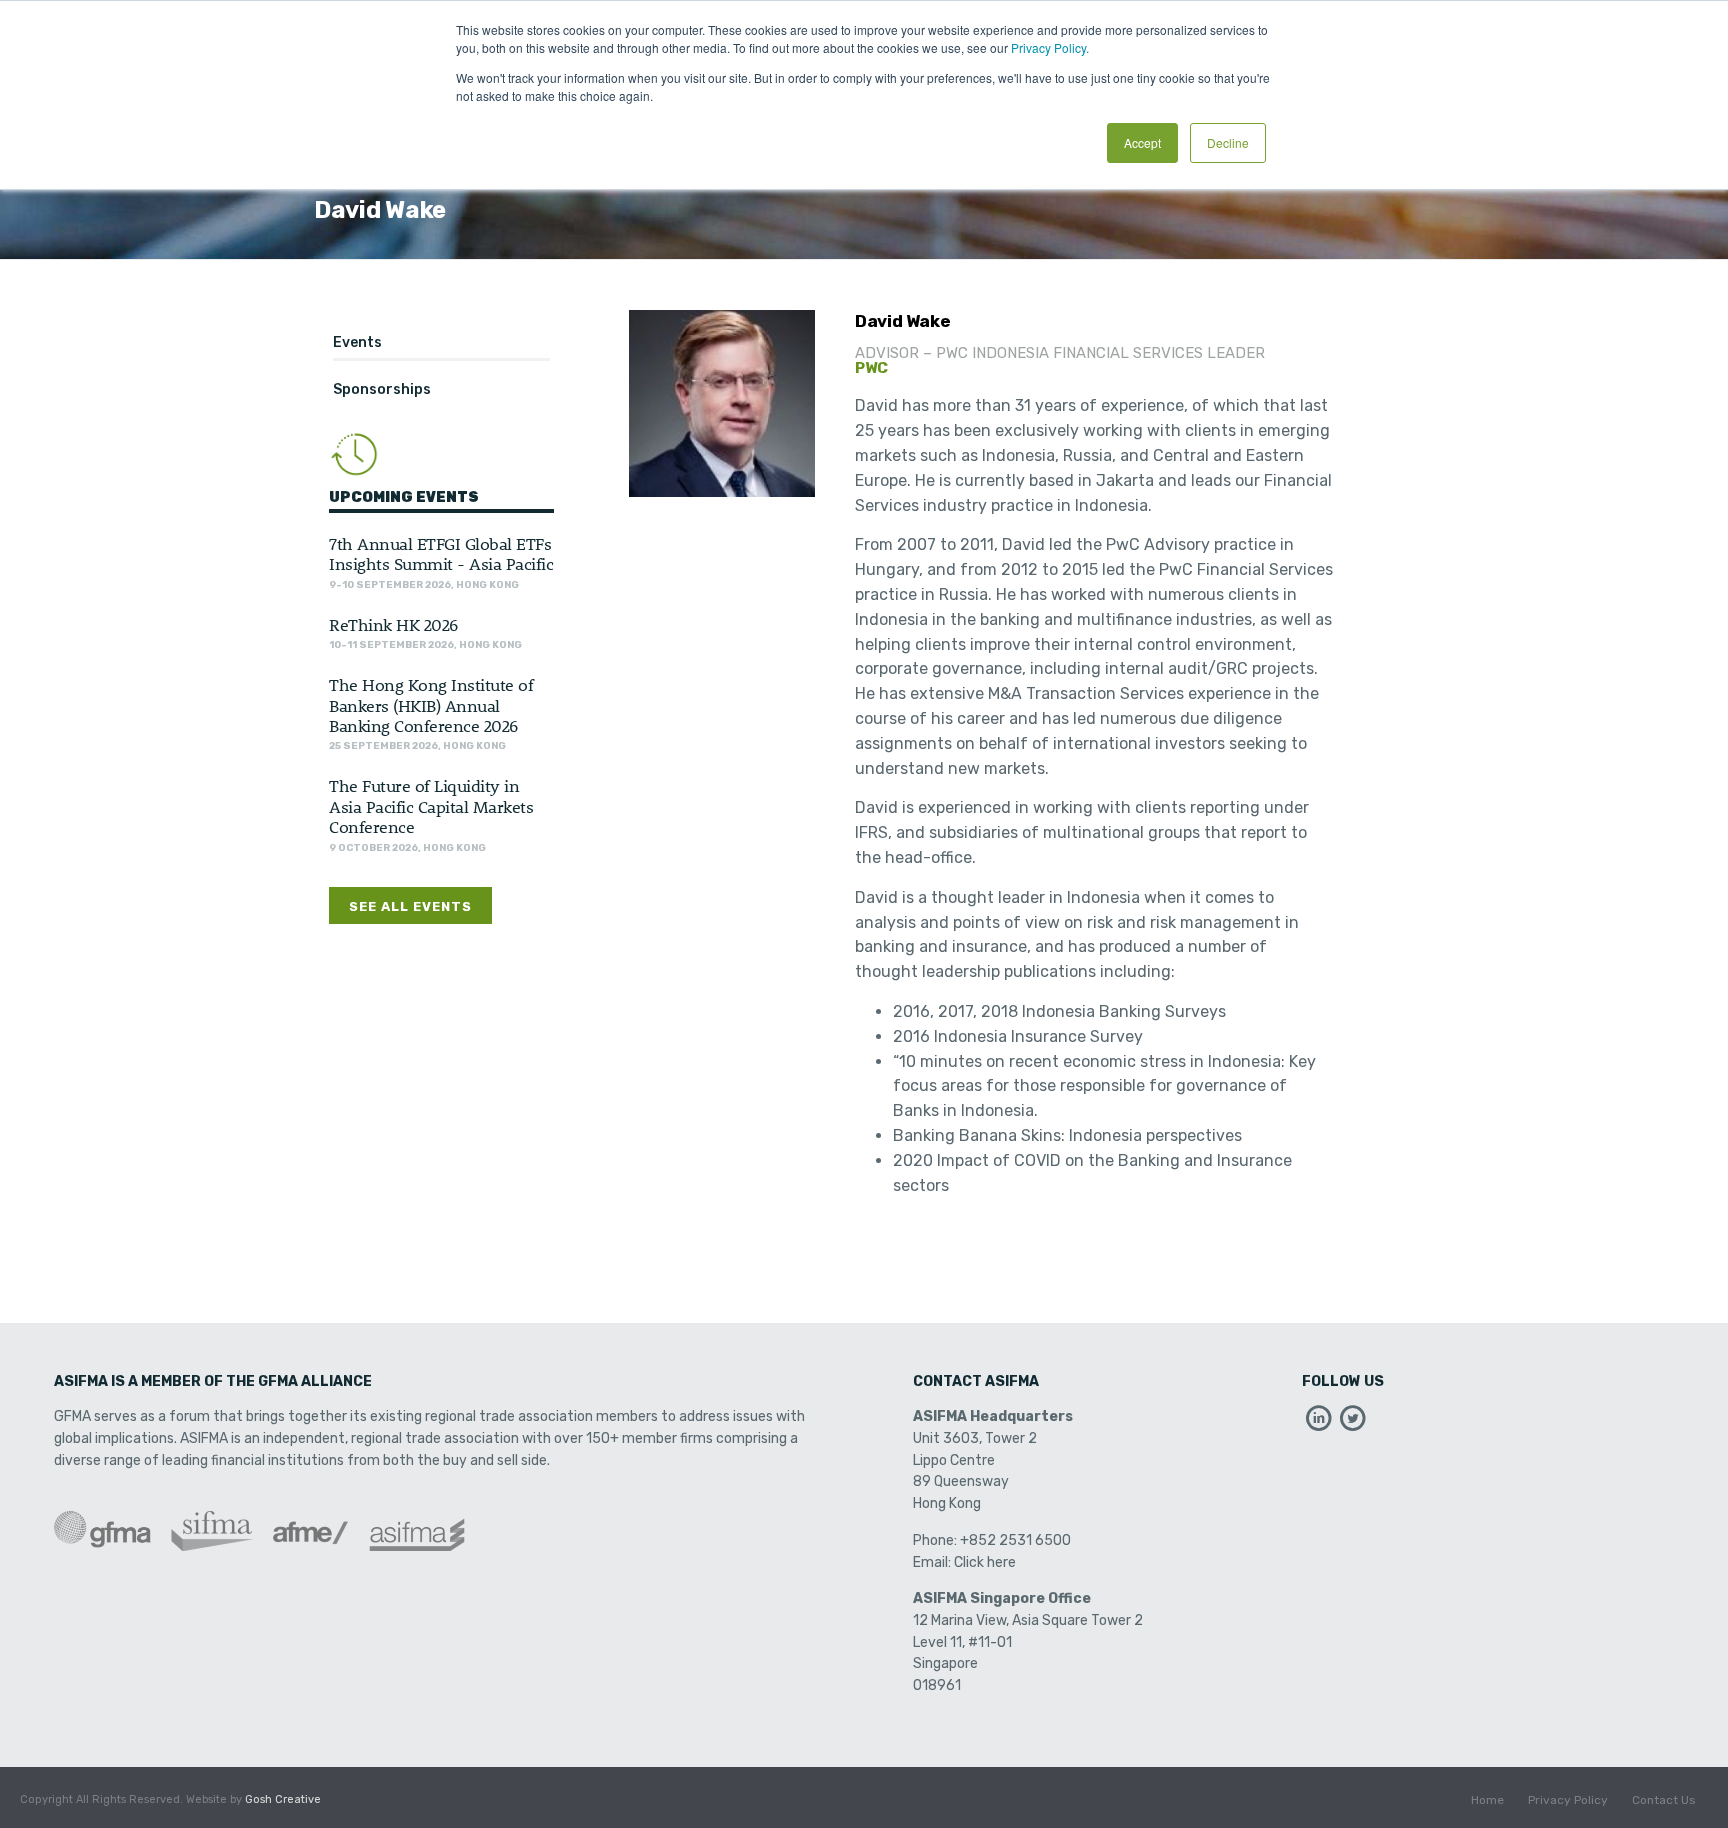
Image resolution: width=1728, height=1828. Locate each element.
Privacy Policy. (1050, 47)
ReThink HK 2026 (393, 624)
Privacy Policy (1568, 1800)
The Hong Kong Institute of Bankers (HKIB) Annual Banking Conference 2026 (431, 704)
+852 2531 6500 (1015, 1540)
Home (1487, 1800)
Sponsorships (382, 389)
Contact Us (1664, 1800)
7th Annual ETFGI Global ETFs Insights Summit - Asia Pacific (441, 553)
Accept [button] (1142, 142)
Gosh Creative (283, 1799)
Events (357, 342)
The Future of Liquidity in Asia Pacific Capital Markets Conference (431, 805)
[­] (1319, 1423)
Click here (985, 1562)
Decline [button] (1228, 142)
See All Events (410, 906)
